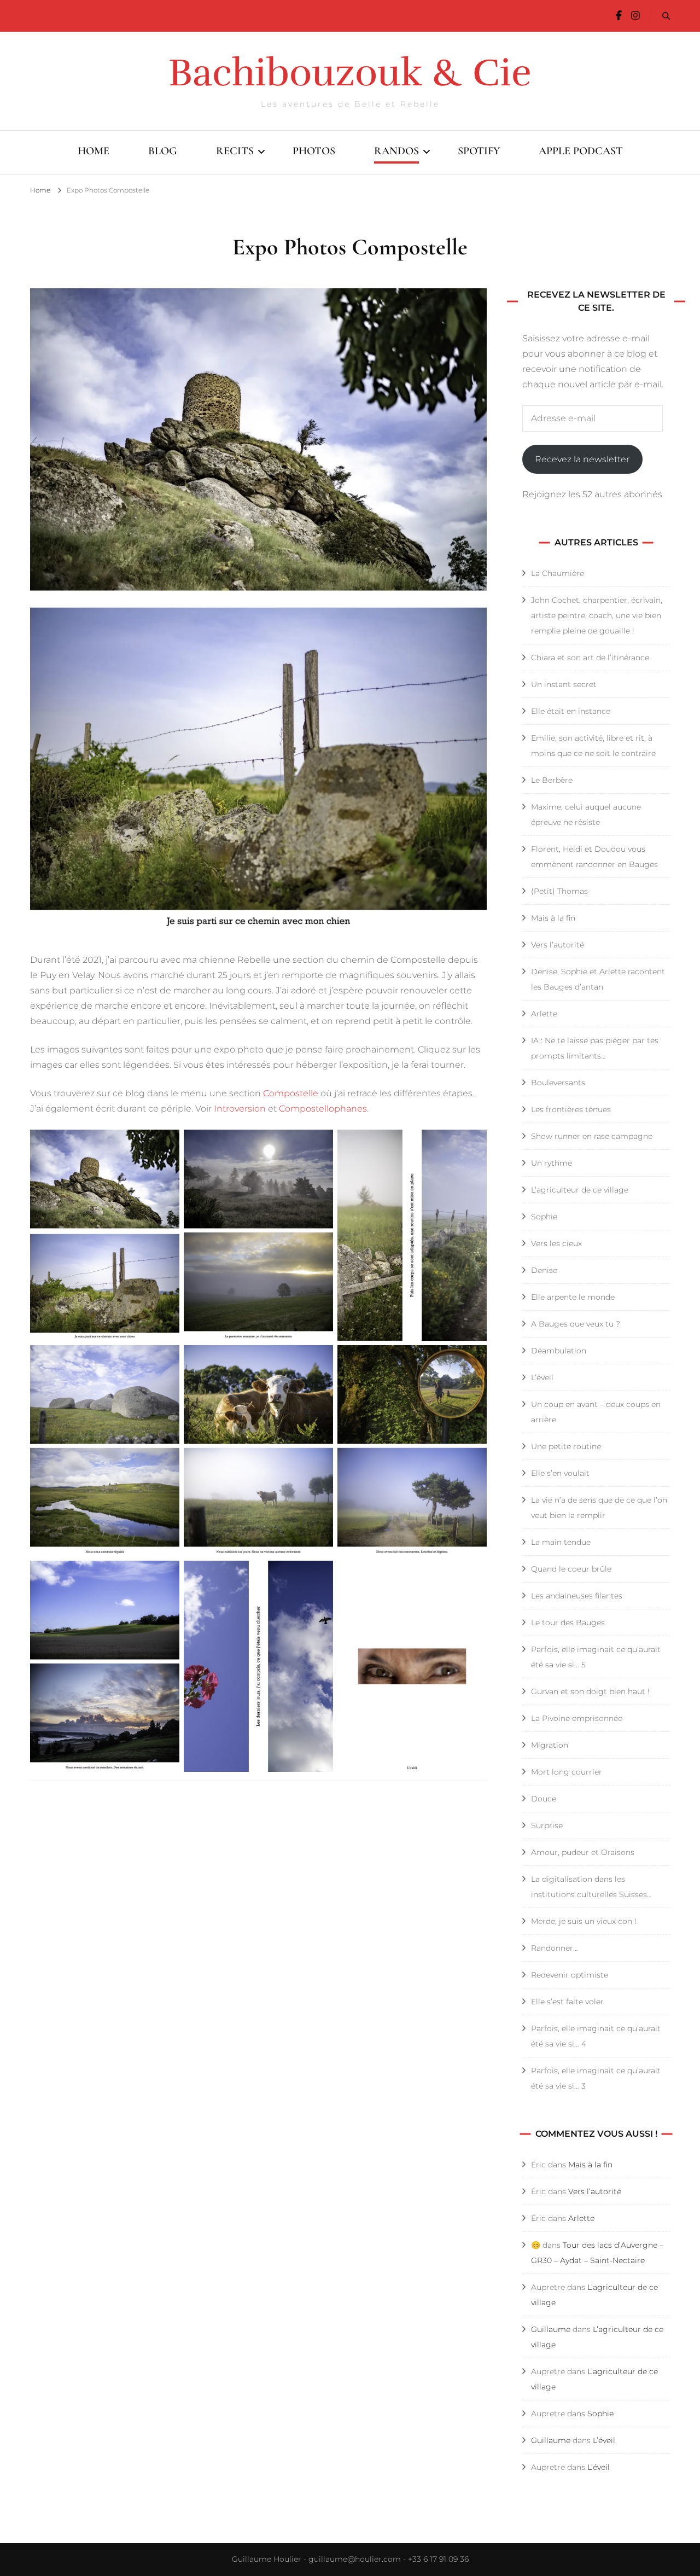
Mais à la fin (553, 918)
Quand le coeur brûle (571, 1569)
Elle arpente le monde (573, 1297)
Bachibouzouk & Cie (350, 73)
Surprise (547, 1825)
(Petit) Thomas (559, 891)
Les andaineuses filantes (577, 1596)
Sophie (544, 1217)
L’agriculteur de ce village (580, 1190)
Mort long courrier (567, 1772)
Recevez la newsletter (582, 459)
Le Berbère (552, 780)
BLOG (163, 151)
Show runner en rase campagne (592, 1136)
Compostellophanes (323, 1109)
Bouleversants (558, 1083)
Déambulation (559, 1351)
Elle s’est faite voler (567, 2002)
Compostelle (291, 1093)
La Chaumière (558, 573)
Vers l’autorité (558, 945)
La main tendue (561, 1542)
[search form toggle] (666, 16)
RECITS (235, 151)
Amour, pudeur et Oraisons (584, 1852)
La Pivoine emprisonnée (577, 1718)
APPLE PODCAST (581, 151)
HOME (94, 151)
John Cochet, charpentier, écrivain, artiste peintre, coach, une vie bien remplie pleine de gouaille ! (597, 615)
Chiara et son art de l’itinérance (590, 658)
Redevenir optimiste (570, 1975)
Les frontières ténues (572, 1109)
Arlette (544, 1014)
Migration (550, 1745)
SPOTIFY (479, 151)
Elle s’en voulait (560, 1473)
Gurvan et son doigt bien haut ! (590, 1691)
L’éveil (542, 1377)
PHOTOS (314, 151)
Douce (544, 1799)
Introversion (240, 1109)
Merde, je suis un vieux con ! (584, 1921)
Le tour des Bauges (568, 1623)
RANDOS (396, 151)
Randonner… (555, 1948)
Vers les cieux (556, 1243)
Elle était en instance (571, 711)
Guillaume (551, 2329)
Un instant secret (564, 684)
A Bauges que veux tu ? (576, 1324)
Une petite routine (566, 1446)
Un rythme (552, 1163)
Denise (544, 1270)
